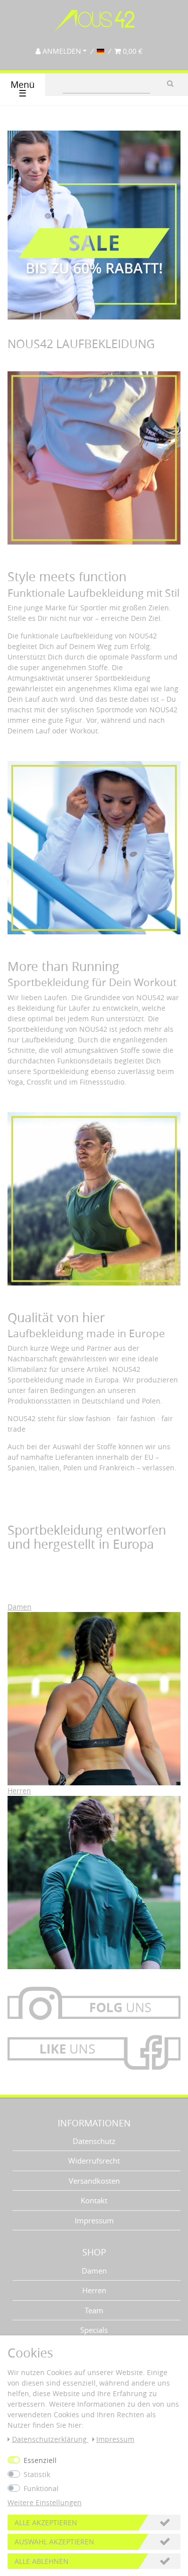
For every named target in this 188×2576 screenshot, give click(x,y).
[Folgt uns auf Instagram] (94, 2007)
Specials (94, 2330)
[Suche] (170, 83)
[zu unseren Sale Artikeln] (94, 234)
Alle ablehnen (42, 2561)
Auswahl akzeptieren (54, 2542)
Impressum (94, 2220)
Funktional (41, 2488)
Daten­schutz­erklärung (50, 2439)
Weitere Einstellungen (45, 2502)
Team (94, 2310)
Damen (94, 2271)
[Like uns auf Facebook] (94, 2048)
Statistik (37, 2474)
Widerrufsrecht (94, 2161)
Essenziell (40, 2460)
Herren (94, 2290)
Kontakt (94, 2200)
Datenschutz (94, 2141)
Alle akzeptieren (46, 2523)
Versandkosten (94, 2181)
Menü (23, 89)
